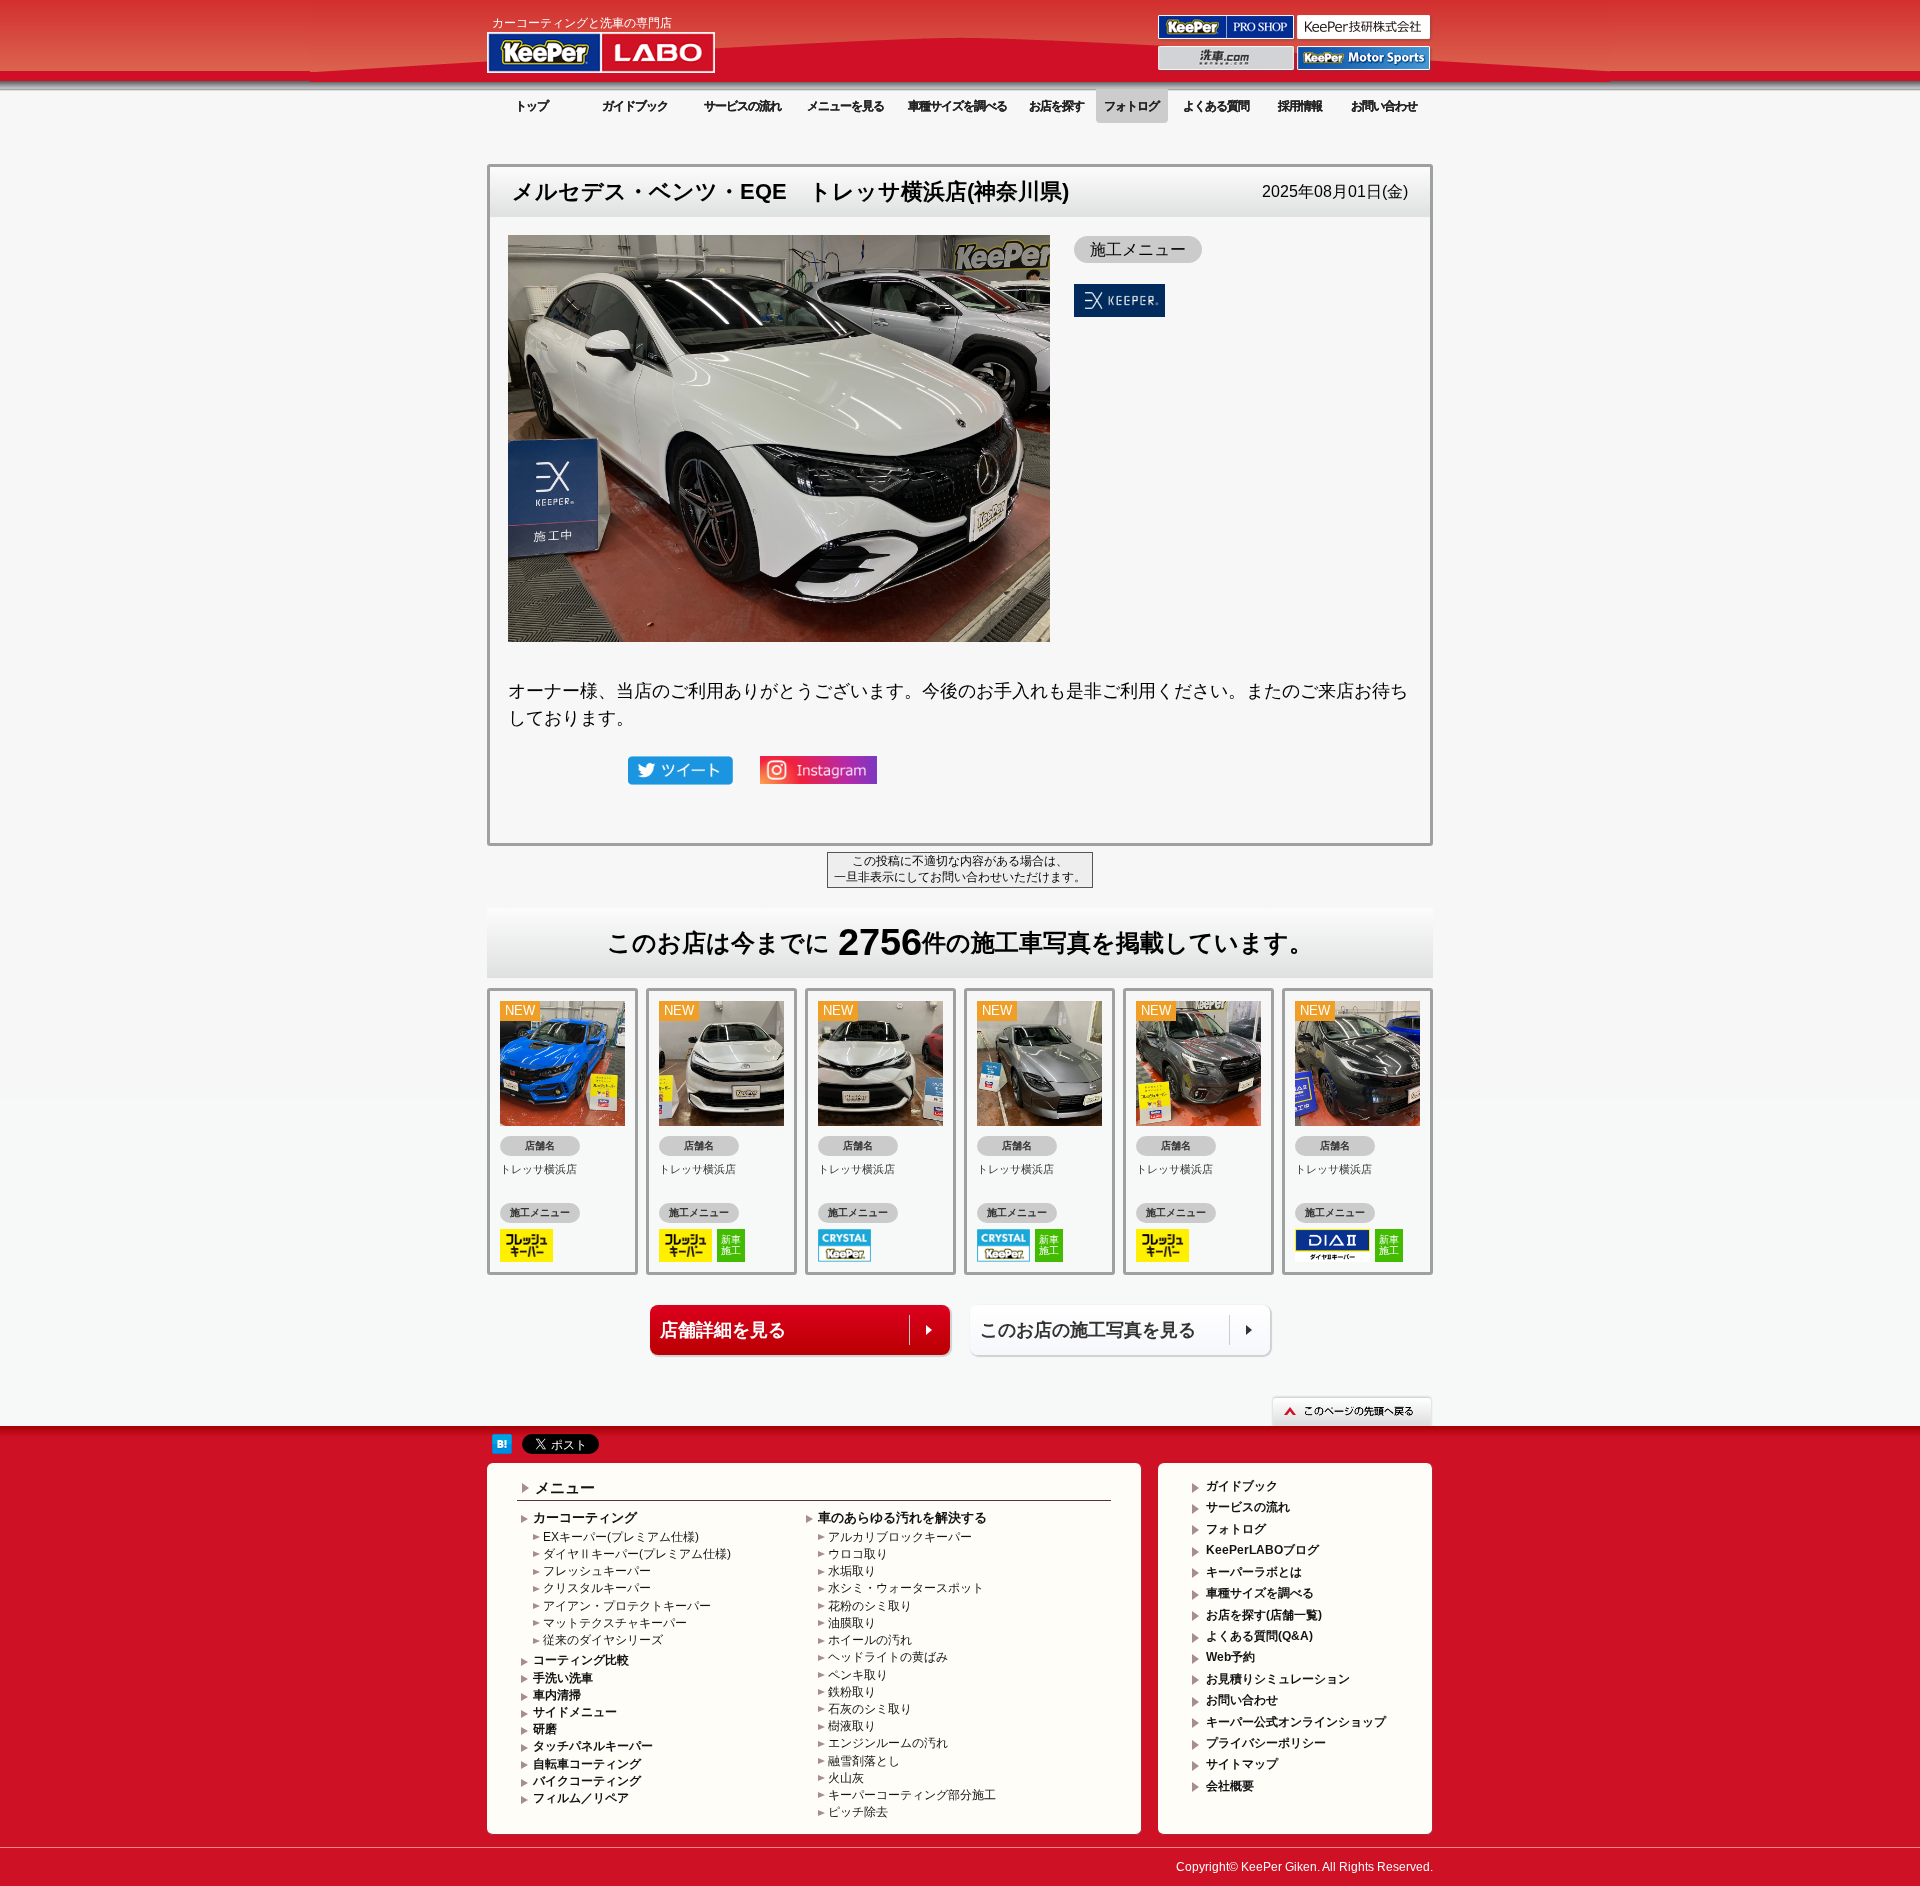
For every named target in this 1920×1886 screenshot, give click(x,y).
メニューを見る (845, 106)
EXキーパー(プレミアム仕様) (621, 1537)
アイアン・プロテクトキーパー (627, 1606)
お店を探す (1056, 106)
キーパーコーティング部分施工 (912, 1795)
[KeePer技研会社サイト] (1365, 38)
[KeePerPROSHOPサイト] (1227, 38)
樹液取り (852, 1726)
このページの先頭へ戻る (1352, 1410)
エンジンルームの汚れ (888, 1743)
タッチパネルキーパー (593, 1746)
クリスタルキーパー (597, 1588)
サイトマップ (1242, 1764)
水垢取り (852, 1571)
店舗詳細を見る (723, 1330)
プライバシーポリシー (1266, 1743)
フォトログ (1131, 106)
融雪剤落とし (864, 1761)
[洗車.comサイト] (1227, 69)
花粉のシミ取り (870, 1606)
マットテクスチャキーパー (615, 1623)
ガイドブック (635, 106)
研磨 (545, 1729)
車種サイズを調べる (957, 106)
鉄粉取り (852, 1692)
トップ (531, 106)
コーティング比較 (581, 1660)
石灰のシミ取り (870, 1709)
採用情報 (1300, 106)
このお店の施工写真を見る (1088, 1330)
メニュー (565, 1487)
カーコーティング (585, 1517)
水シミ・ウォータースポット (906, 1588)
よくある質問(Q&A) (1259, 1636)
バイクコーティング (587, 1781)
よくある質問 (1216, 106)
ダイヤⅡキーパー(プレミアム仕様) (637, 1554)
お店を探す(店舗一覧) (1264, 1615)
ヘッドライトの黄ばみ (888, 1657)
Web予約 (1230, 1657)
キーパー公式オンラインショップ (1296, 1722)
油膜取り (852, 1623)
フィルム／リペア (581, 1798)
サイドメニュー (575, 1712)
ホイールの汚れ (870, 1640)
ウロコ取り (858, 1554)
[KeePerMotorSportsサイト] (1365, 69)
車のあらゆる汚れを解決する (902, 1517)
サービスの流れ (742, 106)
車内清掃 (557, 1695)
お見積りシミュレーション (1278, 1679)
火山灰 (846, 1778)
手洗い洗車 (563, 1678)
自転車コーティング (587, 1764)
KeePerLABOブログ (1262, 1550)
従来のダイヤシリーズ (603, 1640)
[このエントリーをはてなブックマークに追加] (502, 1443)
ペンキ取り (858, 1675)
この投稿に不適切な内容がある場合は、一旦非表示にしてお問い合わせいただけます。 (960, 869)
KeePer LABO (629, 43)
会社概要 (1230, 1786)
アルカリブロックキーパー (900, 1537)
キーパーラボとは (1254, 1572)
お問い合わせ (1384, 106)
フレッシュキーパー (597, 1571)
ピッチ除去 (858, 1812)
